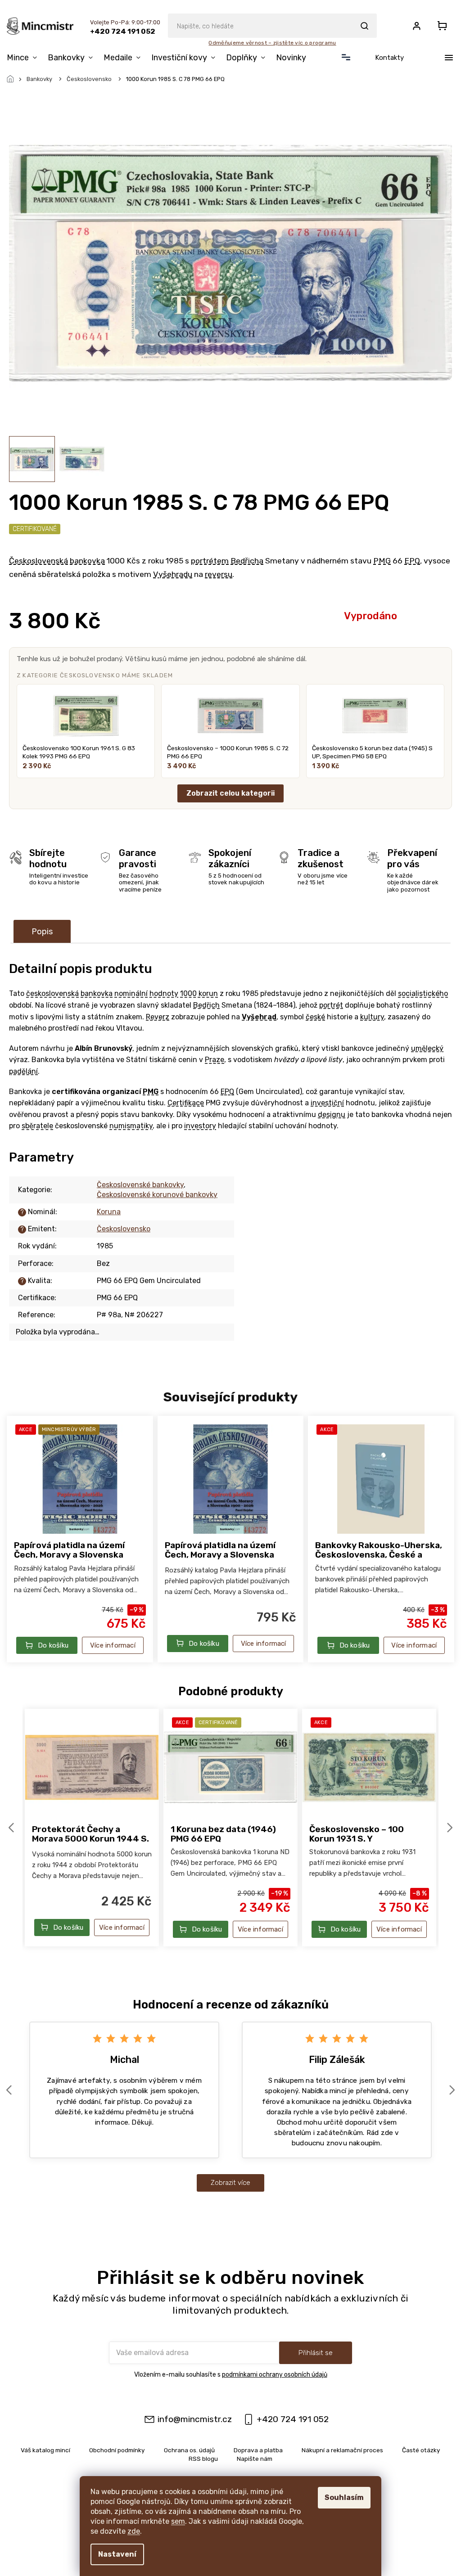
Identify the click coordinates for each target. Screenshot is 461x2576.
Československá (38, 561)
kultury (372, 1017)
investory (200, 1126)
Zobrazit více (230, 2183)
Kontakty (389, 58)
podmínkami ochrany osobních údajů (275, 2375)
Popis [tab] (42, 932)
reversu (219, 574)
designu (332, 1115)
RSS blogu (203, 2459)
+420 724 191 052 (293, 2419)
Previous (13, 1827)
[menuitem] (25, 58)
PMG (382, 561)
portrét (331, 1005)
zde (134, 2531)
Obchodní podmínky (117, 2450)
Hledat (364, 26)
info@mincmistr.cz (195, 2419)
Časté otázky (421, 2450)
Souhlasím (344, 2497)
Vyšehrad (259, 1017)
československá (52, 993)
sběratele (37, 1126)
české (315, 1017)
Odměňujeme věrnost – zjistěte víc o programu (272, 43)
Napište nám (255, 2459)
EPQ (412, 561)
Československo (124, 1229)
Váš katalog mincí (45, 2450)
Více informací (113, 1645)
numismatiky (131, 1126)
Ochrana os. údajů (189, 2450)
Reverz (158, 1017)
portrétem (210, 561)
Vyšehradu (173, 574)
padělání (23, 1071)
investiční (327, 1103)
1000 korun (199, 993)
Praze (215, 1060)
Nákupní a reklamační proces (342, 2450)
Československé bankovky (140, 1185)
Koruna (109, 1212)
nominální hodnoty (146, 993)
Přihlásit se (316, 2353)
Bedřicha (247, 561)
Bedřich (206, 1005)
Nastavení (117, 2554)
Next (451, 1827)
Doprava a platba (258, 2450)
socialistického (423, 993)
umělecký (427, 1048)
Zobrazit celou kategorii (230, 793)
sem (178, 2521)
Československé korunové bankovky (157, 1195)
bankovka (87, 561)
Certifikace (186, 1103)
